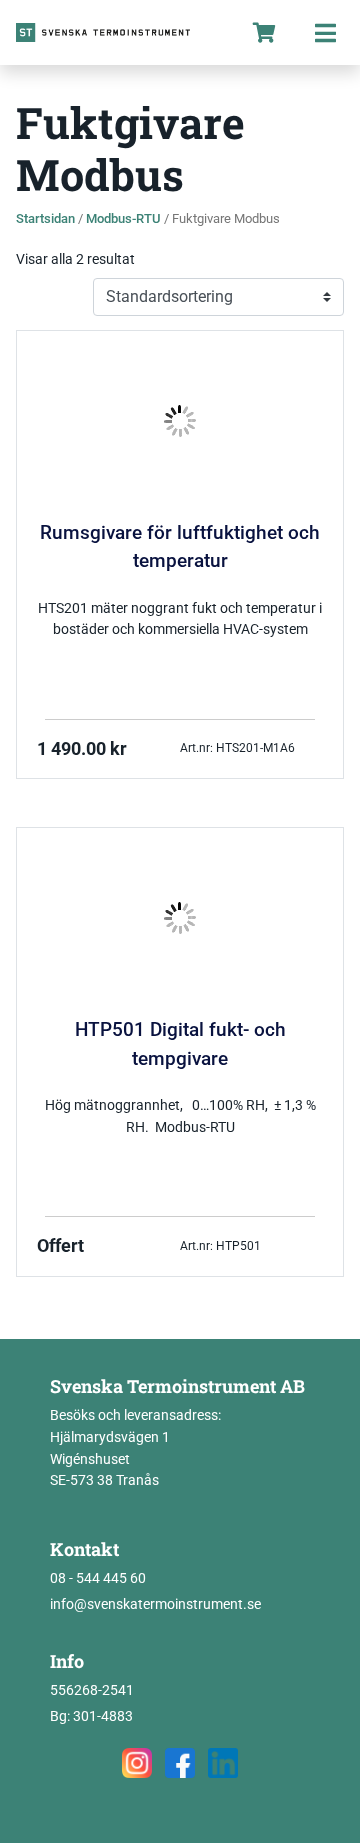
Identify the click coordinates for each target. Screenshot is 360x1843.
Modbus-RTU (123, 218)
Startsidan (45, 218)
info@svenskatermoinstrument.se (155, 1604)
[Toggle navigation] (325, 32)
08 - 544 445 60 (98, 1578)
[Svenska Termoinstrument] (117, 32)
